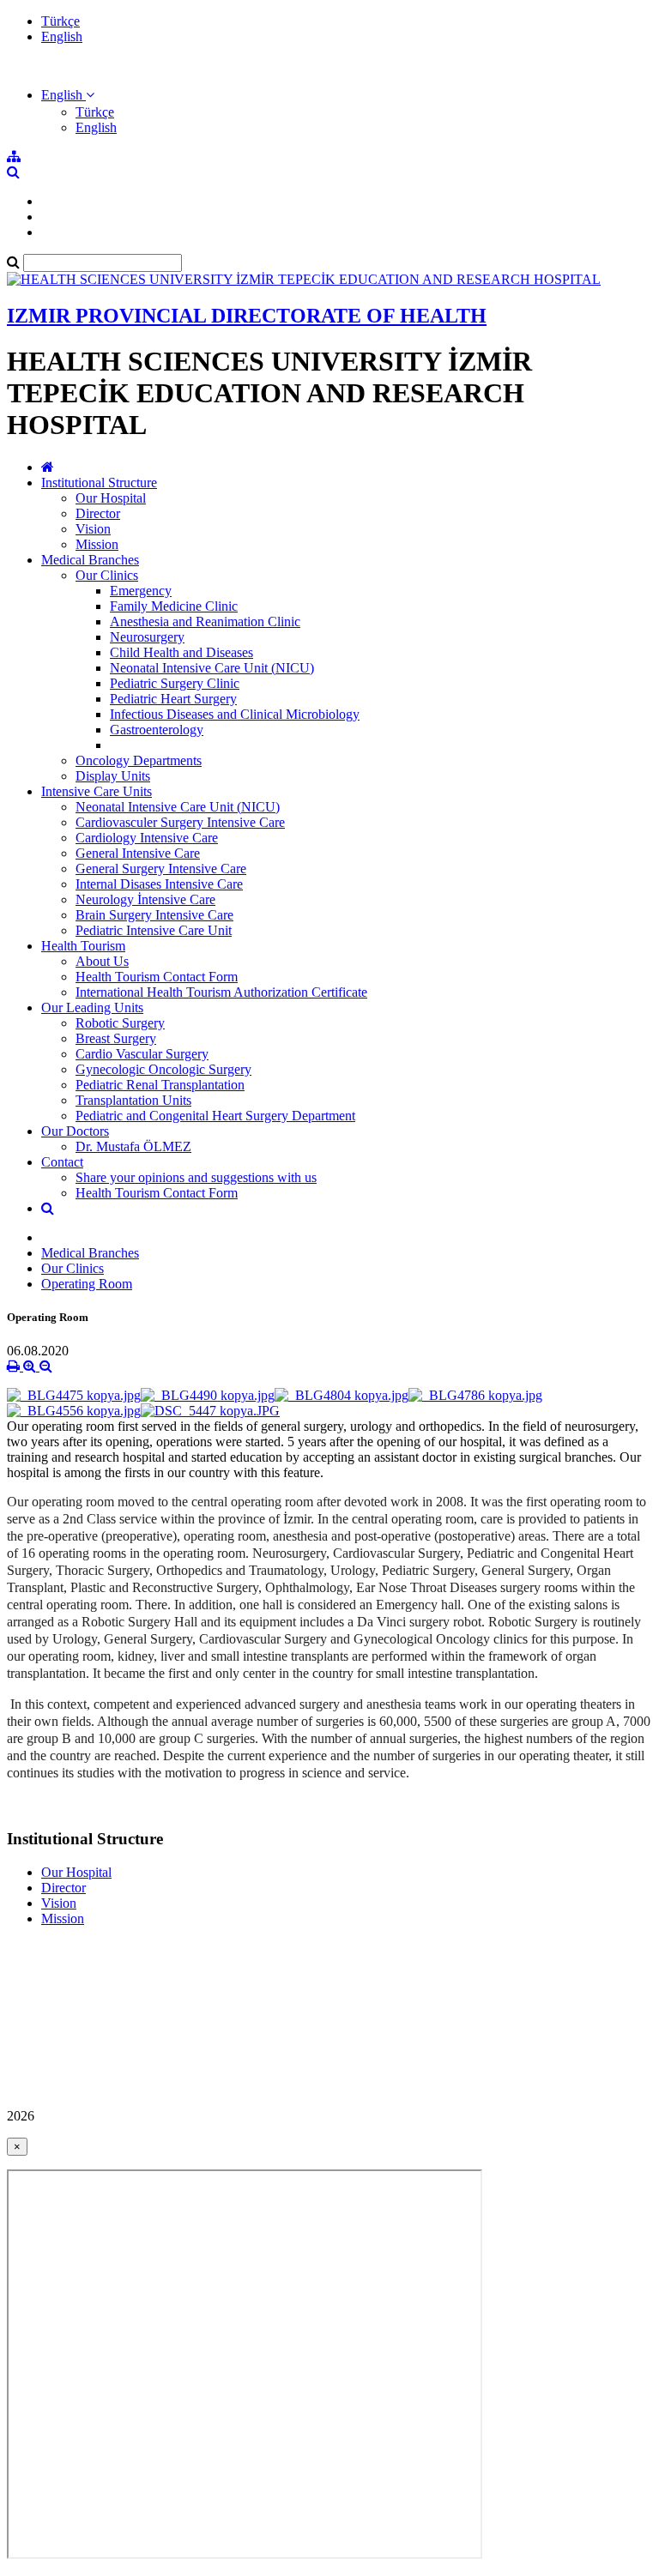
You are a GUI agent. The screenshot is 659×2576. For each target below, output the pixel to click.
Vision (93, 529)
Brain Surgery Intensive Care (154, 915)
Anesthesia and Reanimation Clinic (205, 621)
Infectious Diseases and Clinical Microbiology (235, 714)
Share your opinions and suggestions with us (196, 1177)
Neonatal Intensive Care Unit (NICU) (212, 668)
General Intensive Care (138, 853)
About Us (102, 961)
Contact (62, 1162)
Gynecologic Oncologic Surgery (163, 1069)
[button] (68, 95)
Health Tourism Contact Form (157, 977)
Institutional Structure (99, 483)
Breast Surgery (116, 1038)
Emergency (141, 591)
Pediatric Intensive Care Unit (154, 930)
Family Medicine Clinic (174, 606)
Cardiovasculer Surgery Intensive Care (180, 822)
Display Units (113, 776)
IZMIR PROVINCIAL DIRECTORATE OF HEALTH (247, 316)
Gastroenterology (157, 730)
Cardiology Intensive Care (147, 838)
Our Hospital (111, 498)
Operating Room (87, 1284)
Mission (97, 544)
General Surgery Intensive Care (161, 869)
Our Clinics (107, 575)
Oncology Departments (139, 760)
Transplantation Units (133, 1100)
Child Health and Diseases (181, 652)
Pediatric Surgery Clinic (175, 683)
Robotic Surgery (120, 1023)
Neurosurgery (147, 637)
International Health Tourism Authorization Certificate (221, 992)
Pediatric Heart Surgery (173, 699)
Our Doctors (75, 1131)
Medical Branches (90, 560)
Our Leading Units (92, 1007)
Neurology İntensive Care (145, 899)
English (62, 36)
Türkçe (60, 21)
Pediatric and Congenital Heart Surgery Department (215, 1116)
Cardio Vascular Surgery (142, 1054)
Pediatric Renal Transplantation (160, 1085)
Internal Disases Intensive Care (159, 884)
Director (98, 513)
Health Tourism (83, 946)
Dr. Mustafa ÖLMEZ (133, 1146)
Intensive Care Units (97, 791)
